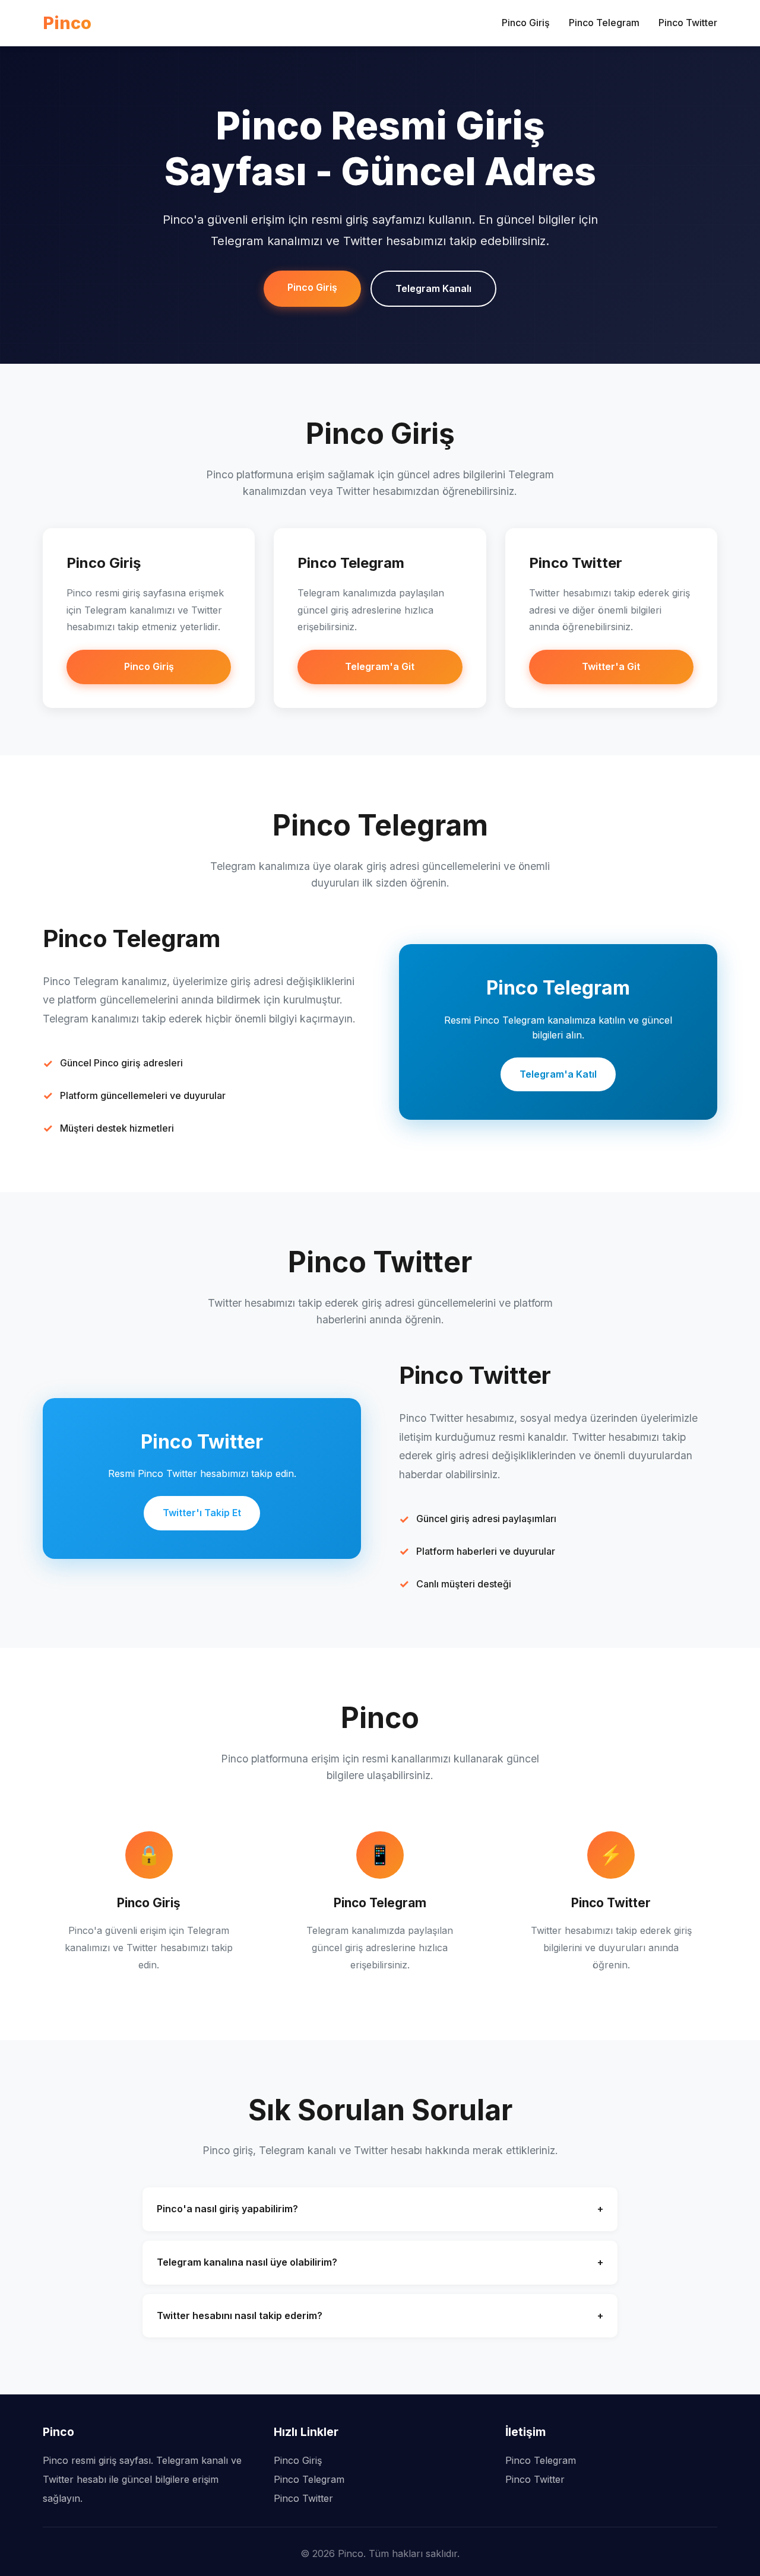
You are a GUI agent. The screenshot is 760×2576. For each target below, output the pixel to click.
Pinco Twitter (688, 23)
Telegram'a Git (380, 666)
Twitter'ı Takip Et (202, 1513)
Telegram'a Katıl (558, 1074)
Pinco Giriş (526, 23)
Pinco (67, 23)
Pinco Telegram (604, 23)
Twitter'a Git (611, 666)
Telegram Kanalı (433, 288)
